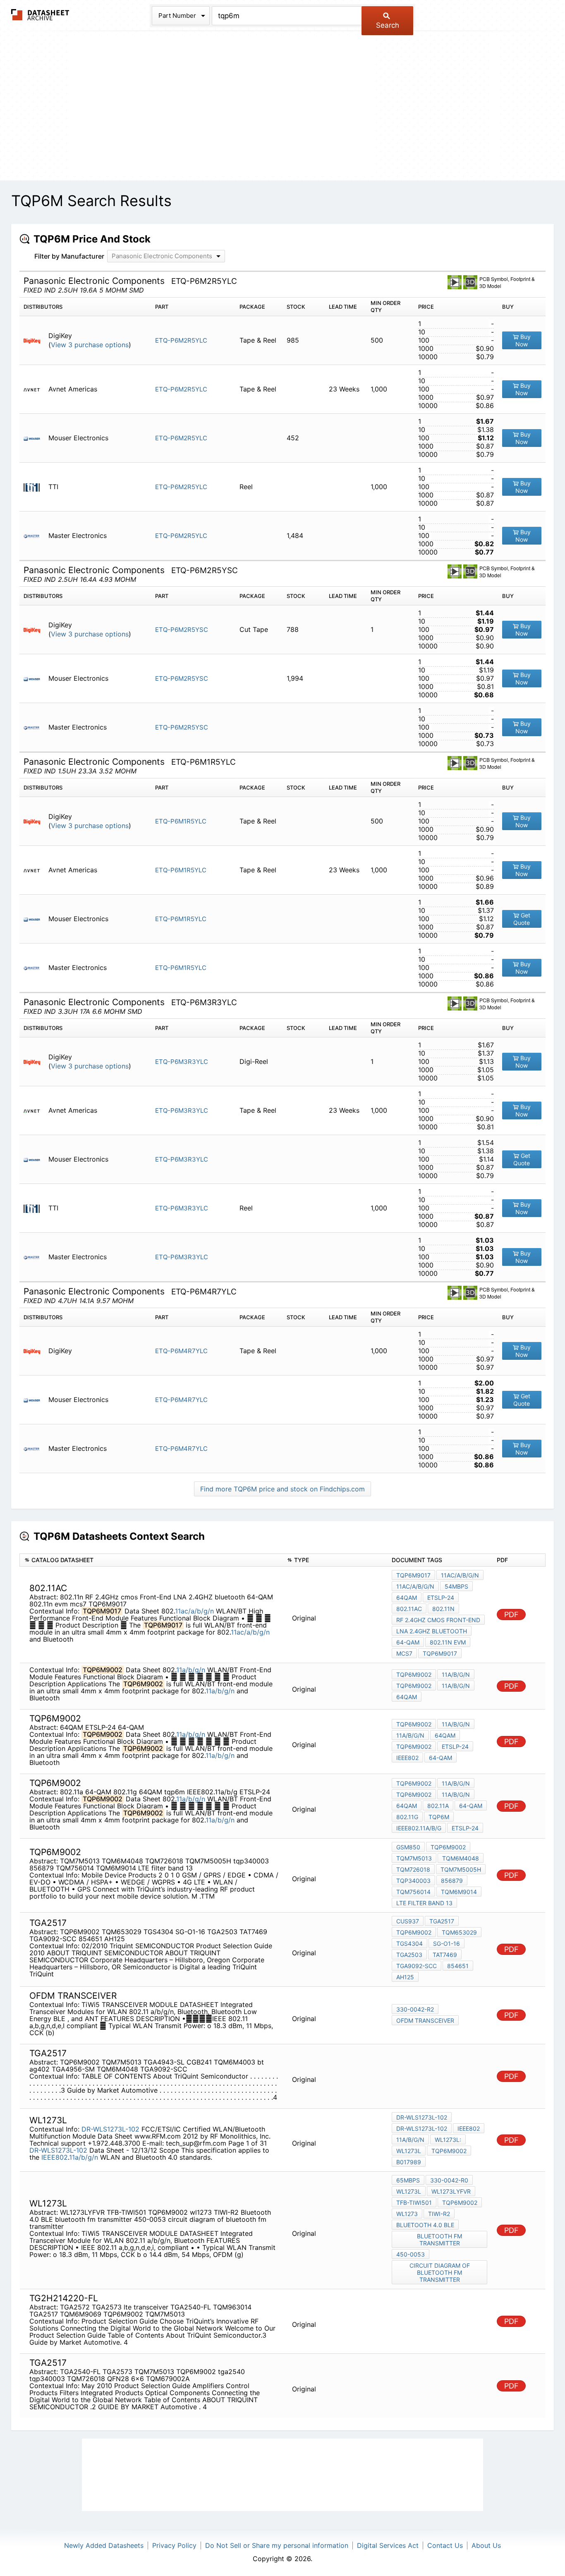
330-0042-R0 (449, 2180)
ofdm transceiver (425, 2020)
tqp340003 (413, 1881)
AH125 (405, 1977)
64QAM (407, 1598)
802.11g (407, 1817)
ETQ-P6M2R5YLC (181, 340)
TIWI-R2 (439, 2214)
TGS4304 (409, 1943)
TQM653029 (459, 1932)
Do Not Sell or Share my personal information (277, 2545)
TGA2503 (409, 1955)
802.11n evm (448, 1642)
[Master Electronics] (35, 536)
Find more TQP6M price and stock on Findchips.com (282, 1489)
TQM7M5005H (461, 1869)
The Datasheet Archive (40, 15)
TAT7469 (445, 1955)
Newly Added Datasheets (104, 2545)
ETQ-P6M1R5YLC (181, 821)
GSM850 (408, 1847)
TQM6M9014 (459, 1892)
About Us (486, 2545)
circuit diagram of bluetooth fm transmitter (440, 2272)
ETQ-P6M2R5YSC (182, 630)
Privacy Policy (174, 2545)
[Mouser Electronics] (35, 438)
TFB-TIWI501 (414, 2203)
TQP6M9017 (413, 1575)
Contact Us (445, 2545)
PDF (511, 1615)
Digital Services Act (388, 2545)
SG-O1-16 (446, 1943)
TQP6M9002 (414, 1675)
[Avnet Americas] (35, 389)
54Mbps (456, 1586)
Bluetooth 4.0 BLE (425, 2225)
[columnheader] (151, 1560)
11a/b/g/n (191, 1670)
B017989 (409, 2162)
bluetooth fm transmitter (439, 2240)
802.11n (443, 1609)
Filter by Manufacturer (69, 256)
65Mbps (408, 2180)
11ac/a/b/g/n (194, 1611)
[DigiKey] (35, 340)
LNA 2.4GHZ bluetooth (432, 1631)
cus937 (408, 1921)
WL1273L (409, 2151)
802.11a (438, 1806)
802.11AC (409, 1609)
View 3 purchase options (90, 345)
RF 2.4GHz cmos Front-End (438, 1620)
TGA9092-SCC (417, 1966)
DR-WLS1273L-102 (110, 2129)
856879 (452, 1881)
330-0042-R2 (415, 2009)
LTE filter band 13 (424, 1903)
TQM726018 (413, 1869)
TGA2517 (442, 1921)
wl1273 (407, 2214)
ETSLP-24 (441, 1598)
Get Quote (522, 919)
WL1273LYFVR (451, 2191)
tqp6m (439, 1817)
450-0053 (411, 2254)
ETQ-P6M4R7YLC (181, 1351)
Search (388, 25)
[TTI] (35, 487)
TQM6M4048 (461, 1858)
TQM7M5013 (414, 1858)
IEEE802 (407, 1758)
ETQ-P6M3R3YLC (182, 1062)
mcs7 (404, 1653)
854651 (458, 1966)
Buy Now (523, 340)
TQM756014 (413, 1892)
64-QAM (408, 1642)
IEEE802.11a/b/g (419, 1828)
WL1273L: (448, 2140)
